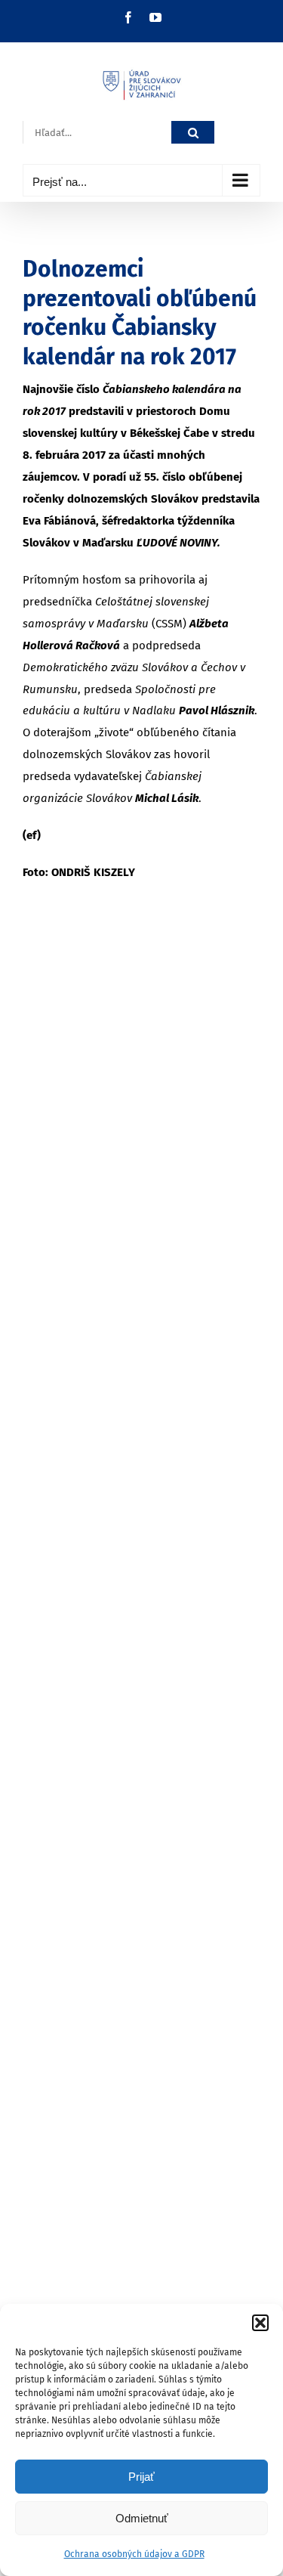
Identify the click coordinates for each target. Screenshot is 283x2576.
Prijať (141, 2477)
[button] (260, 2323)
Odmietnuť (142, 2518)
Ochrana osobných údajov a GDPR (134, 2554)
